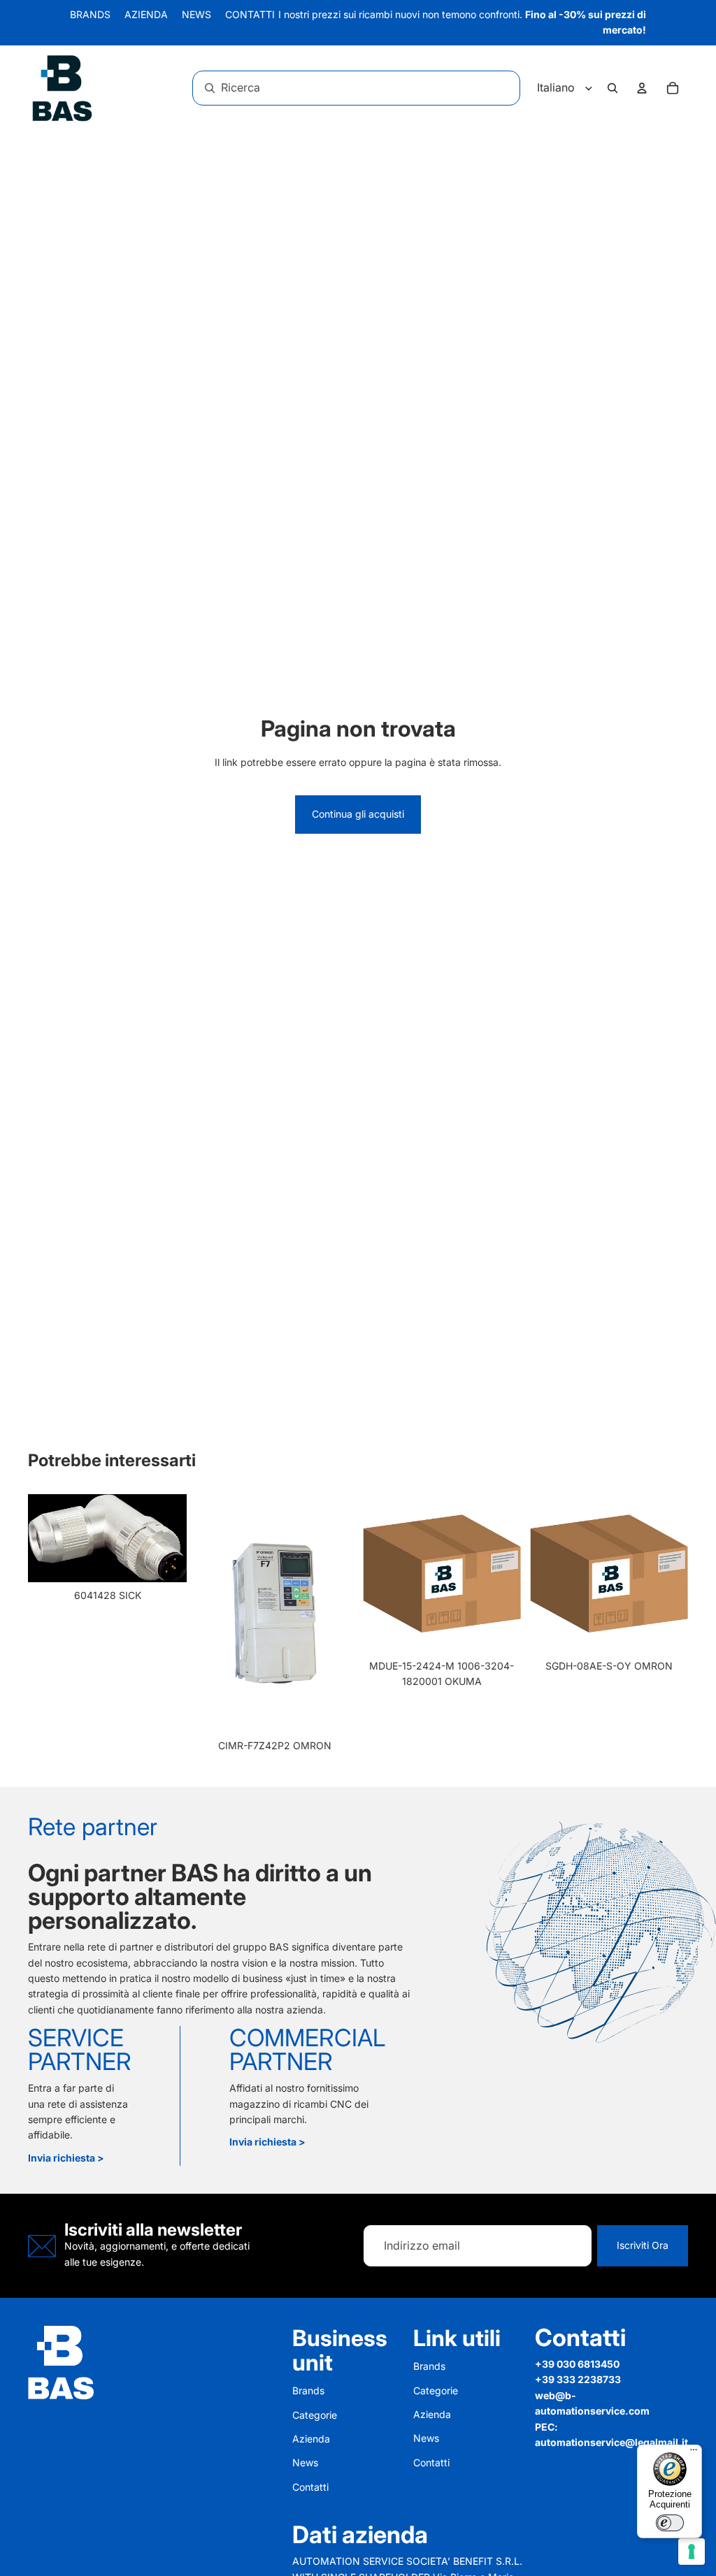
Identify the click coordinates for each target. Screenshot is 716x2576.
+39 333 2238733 (578, 2379)
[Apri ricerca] (613, 88)
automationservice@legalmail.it (611, 2442)
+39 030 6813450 (577, 2364)
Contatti (250, 14)
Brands (90, 14)
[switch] (670, 2523)
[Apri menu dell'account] (642, 88)
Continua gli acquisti (358, 814)
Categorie (315, 2415)
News (196, 14)
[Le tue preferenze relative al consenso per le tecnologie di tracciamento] (692, 2552)
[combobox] (337, 88)
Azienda (146, 14)
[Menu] (694, 2453)
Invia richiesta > (66, 2158)
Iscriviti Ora (643, 2245)
